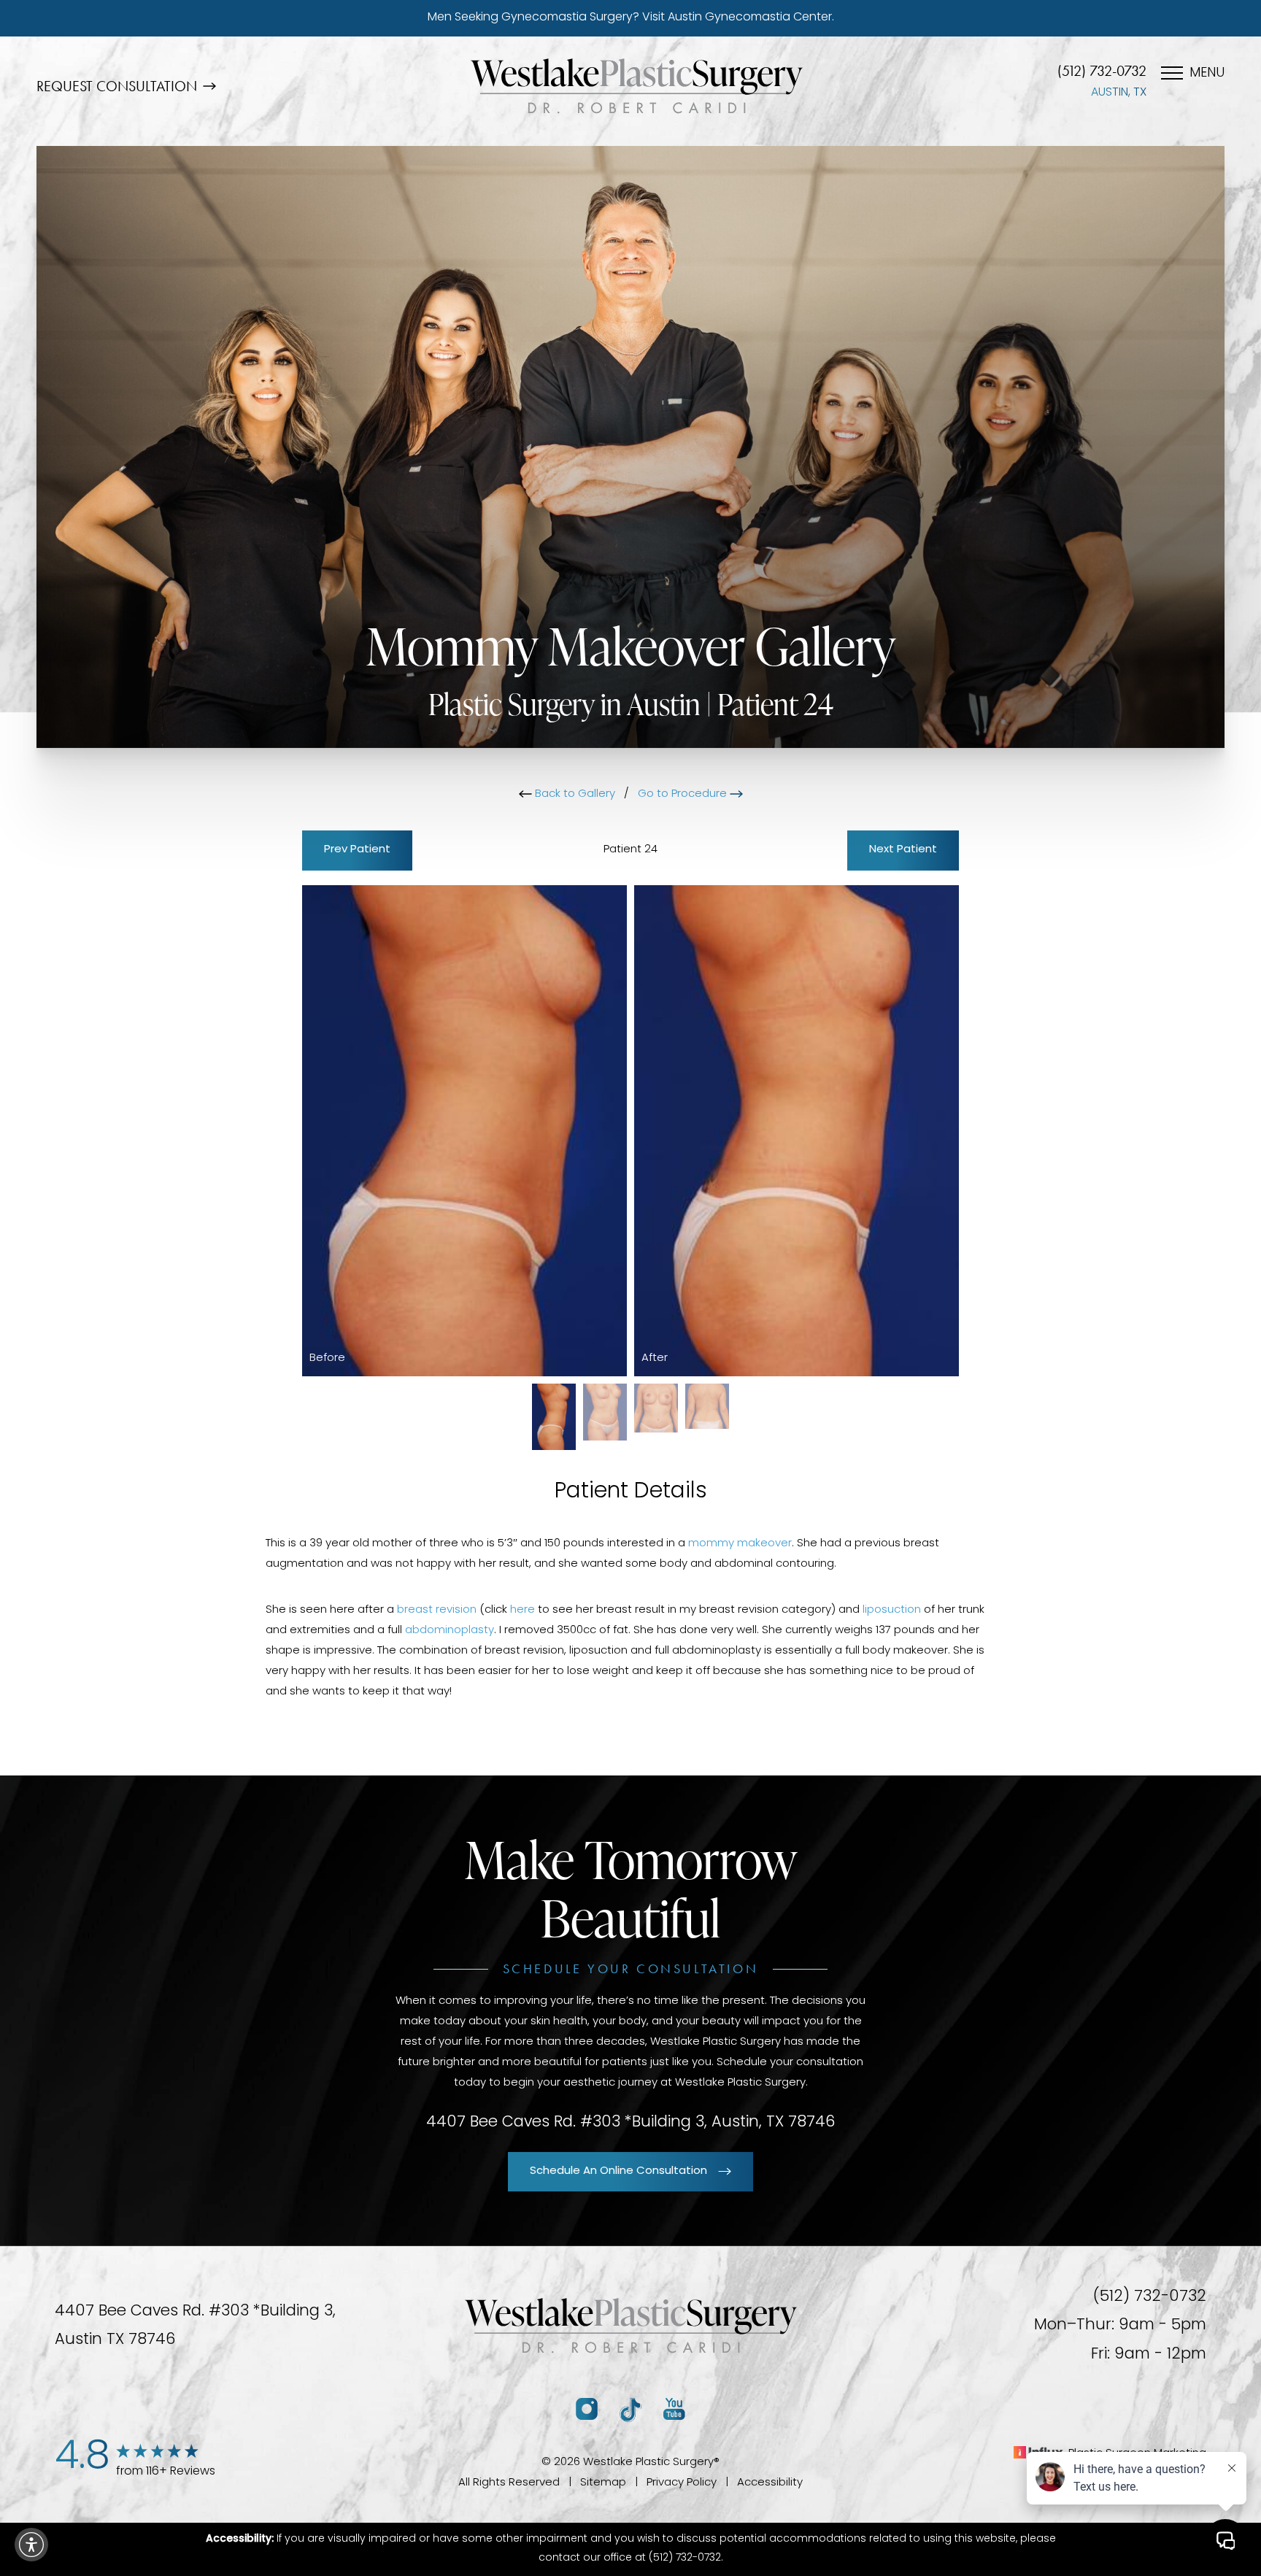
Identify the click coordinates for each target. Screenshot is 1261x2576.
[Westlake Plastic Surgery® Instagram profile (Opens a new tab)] (587, 2410)
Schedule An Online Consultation (618, 2171)
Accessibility (770, 2483)
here (522, 1610)
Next (903, 850)
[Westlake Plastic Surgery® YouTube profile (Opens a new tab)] (674, 2410)
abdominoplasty (450, 1631)
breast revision (437, 1610)
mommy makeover (740, 1544)
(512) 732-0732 (1102, 71)
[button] (31, 2545)
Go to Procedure (684, 794)
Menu (1207, 74)
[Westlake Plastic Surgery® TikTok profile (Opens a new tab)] (630, 2410)
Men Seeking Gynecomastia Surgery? (631, 18)
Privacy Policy (682, 2483)
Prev (357, 850)
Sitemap (603, 2483)
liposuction (892, 1610)
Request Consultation (117, 86)
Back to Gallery (574, 794)
